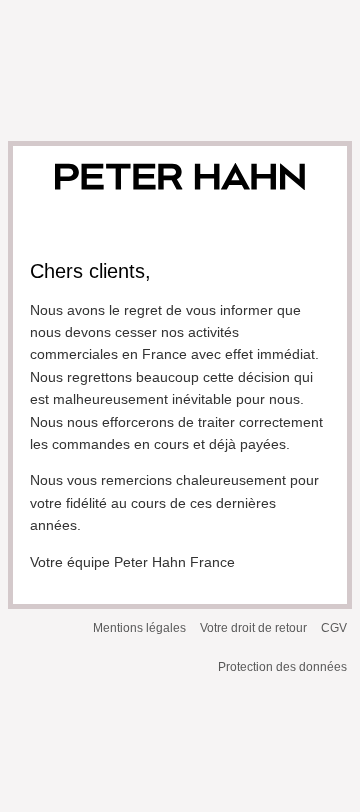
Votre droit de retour (253, 628)
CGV (334, 628)
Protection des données (282, 667)
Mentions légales (139, 628)
